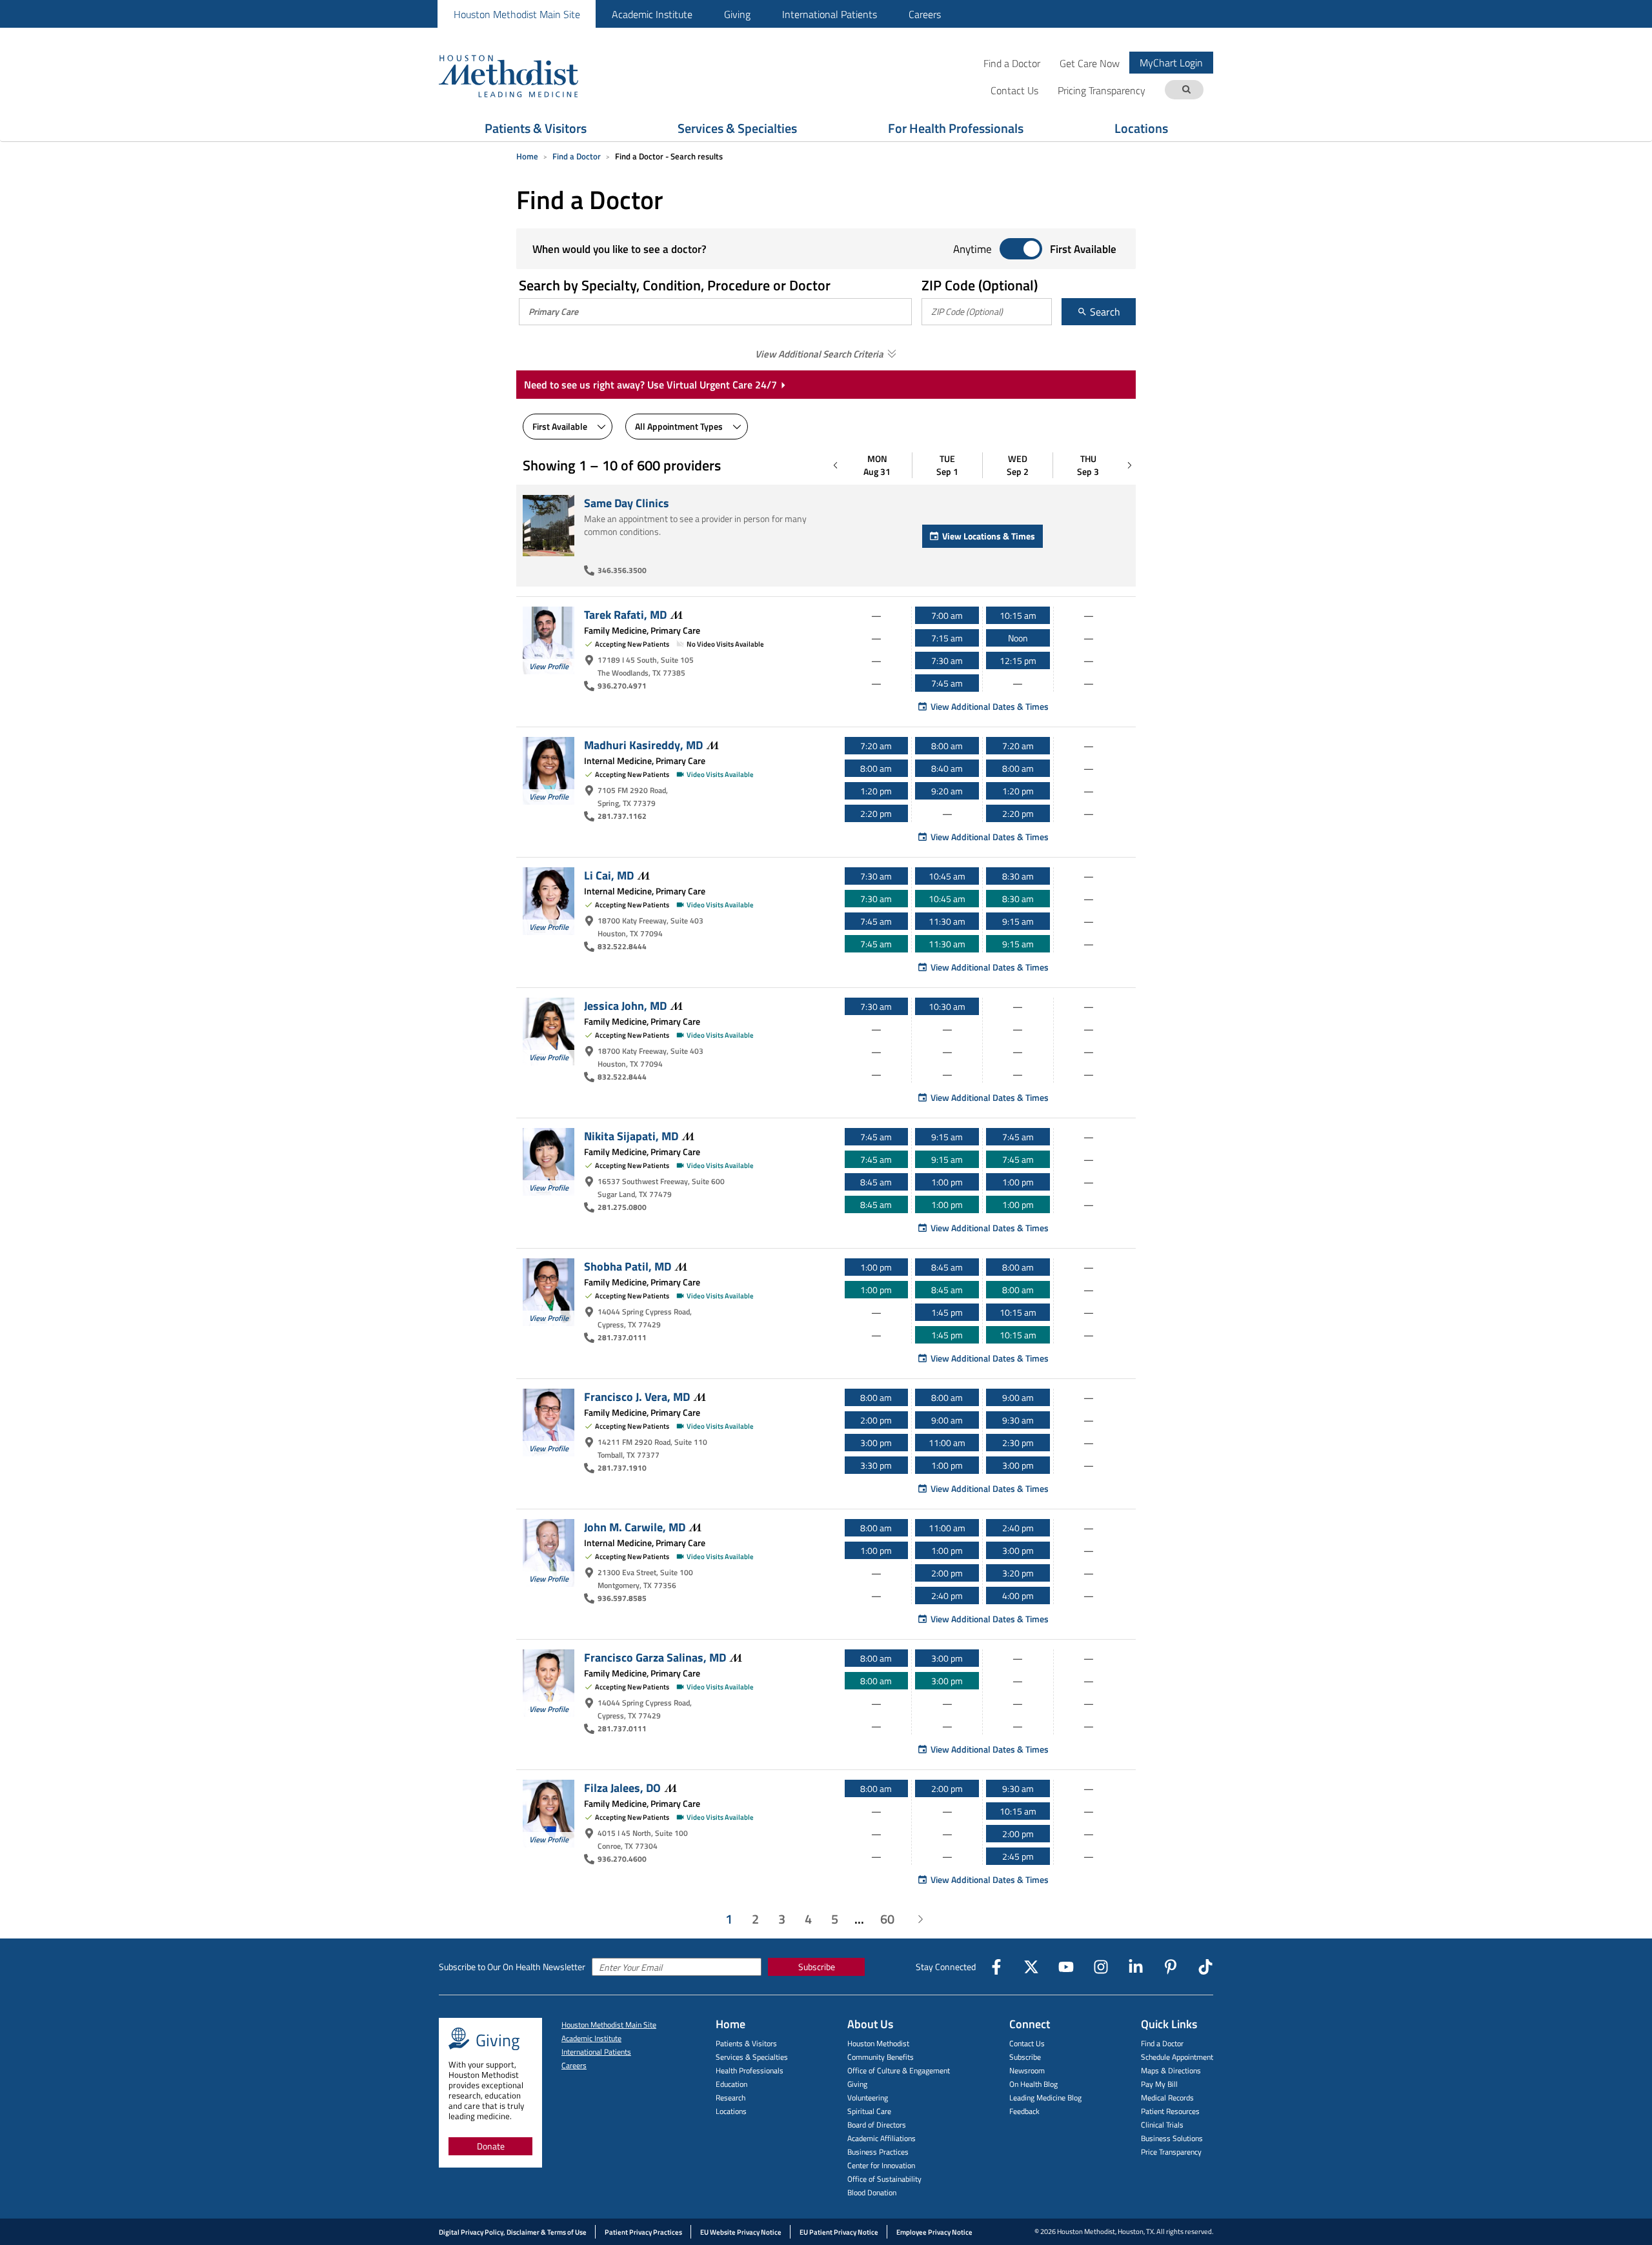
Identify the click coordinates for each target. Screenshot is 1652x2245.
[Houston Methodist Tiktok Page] (1205, 1967)
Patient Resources (1170, 2111)
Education (731, 2084)
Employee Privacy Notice (934, 2232)
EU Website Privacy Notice (741, 2232)
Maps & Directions (1171, 2070)
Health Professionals (750, 2070)
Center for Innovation (881, 2165)
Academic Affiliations (881, 2138)
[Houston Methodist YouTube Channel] (1066, 1967)
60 (887, 1919)
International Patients (830, 14)
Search (1104, 312)
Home (527, 156)
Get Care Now (1090, 63)
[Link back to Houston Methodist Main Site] (526, 76)
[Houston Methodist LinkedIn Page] (1136, 1967)
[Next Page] (920, 1919)
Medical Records (1167, 2098)
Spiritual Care (869, 2111)
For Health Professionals (956, 128)
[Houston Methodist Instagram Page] (1101, 1967)
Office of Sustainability (884, 2179)
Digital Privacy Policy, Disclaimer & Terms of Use (513, 2232)
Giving (737, 14)
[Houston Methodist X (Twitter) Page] (1031, 1967)
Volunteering (868, 2098)
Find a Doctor (1012, 63)
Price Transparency (1171, 2152)
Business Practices (878, 2152)
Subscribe (817, 1967)
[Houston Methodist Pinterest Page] (1171, 1967)
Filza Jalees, (622, 1787)
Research (730, 2098)
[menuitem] (517, 14)
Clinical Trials (1162, 2125)
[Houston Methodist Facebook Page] (996, 1967)
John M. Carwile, (635, 1527)
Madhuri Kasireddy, (643, 745)
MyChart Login (1171, 63)
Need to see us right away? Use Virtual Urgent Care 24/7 (650, 385)
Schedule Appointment (1177, 2057)
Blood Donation (872, 2192)
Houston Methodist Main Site (517, 14)
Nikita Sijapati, (631, 1136)
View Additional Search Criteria (819, 354)
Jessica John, (625, 1005)
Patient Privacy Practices (643, 2232)
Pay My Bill (1159, 2084)
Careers (925, 14)
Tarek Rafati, (625, 614)
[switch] (1021, 249)
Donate (491, 2146)
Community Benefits (881, 2057)
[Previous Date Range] (836, 465)
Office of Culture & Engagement (899, 2070)
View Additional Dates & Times (990, 706)
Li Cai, (609, 875)
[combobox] (716, 312)
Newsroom (1027, 2070)
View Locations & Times (989, 536)
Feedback (1024, 2111)
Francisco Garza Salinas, (655, 1657)
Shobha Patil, (628, 1266)
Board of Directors (877, 2125)
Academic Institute (652, 14)
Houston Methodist (878, 2043)
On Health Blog (1033, 2084)
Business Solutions (1172, 2138)
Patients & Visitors (536, 128)
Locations (1141, 128)
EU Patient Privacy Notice (839, 2232)
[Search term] (1186, 90)
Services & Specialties (737, 128)
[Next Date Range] (1129, 465)
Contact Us (1027, 2043)
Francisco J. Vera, (637, 1396)
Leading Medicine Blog (1045, 2098)
